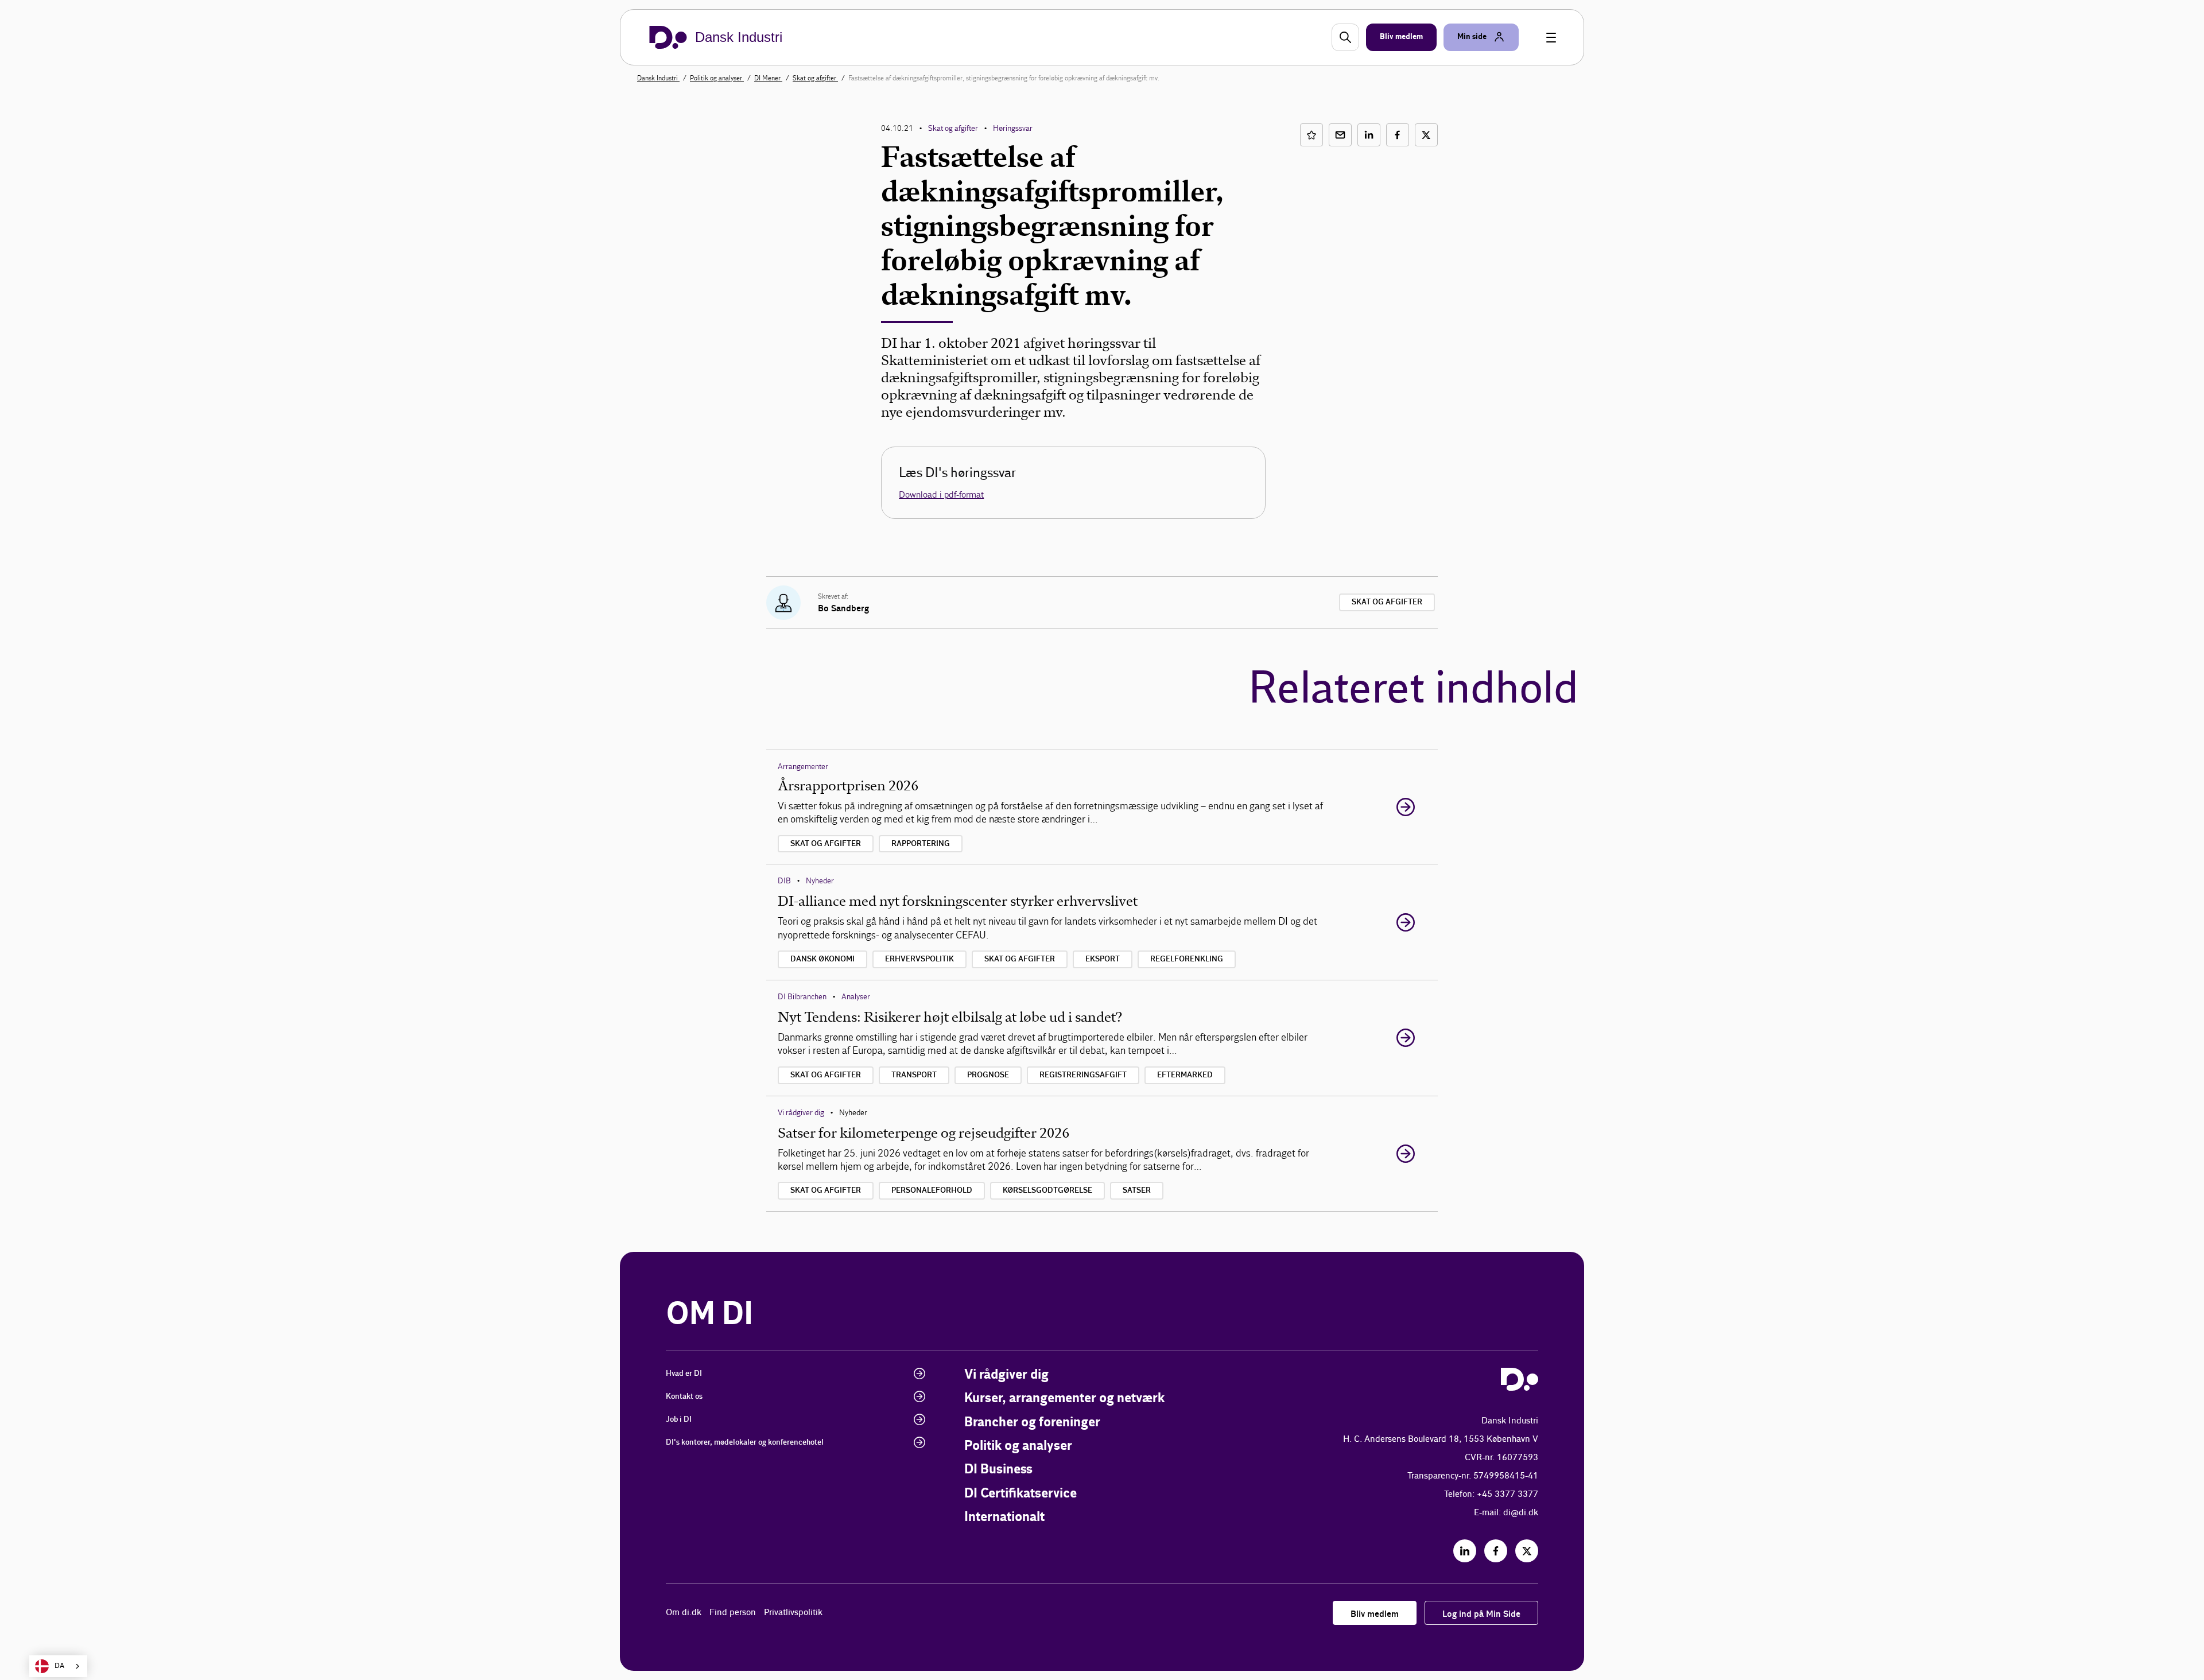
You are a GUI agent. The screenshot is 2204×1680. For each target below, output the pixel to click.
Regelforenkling (1187, 959)
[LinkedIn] (1465, 1551)
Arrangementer (803, 767)
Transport (914, 1075)
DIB (784, 881)
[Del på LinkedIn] (1369, 135)
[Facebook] (1496, 1551)
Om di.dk (684, 1613)
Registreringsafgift (1083, 1075)
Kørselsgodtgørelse (1047, 1190)
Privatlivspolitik (793, 1613)
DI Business (998, 1470)
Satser (1137, 1190)
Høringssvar (1013, 128)
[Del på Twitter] (1426, 135)
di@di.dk (1521, 1513)
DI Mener (768, 78)
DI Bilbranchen (802, 997)
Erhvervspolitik (919, 959)
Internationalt (1004, 1517)
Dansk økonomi (822, 959)
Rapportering (921, 844)
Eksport (1103, 959)
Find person (733, 1613)
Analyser (856, 997)
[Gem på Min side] (1311, 135)
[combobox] (58, 1666)
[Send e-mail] (1340, 135)
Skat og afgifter (815, 78)
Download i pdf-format (941, 494)
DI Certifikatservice (1020, 1494)
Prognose (988, 1075)
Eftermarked (1185, 1075)
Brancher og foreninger (1032, 1423)
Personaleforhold (932, 1190)
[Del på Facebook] (1398, 135)
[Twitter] (1527, 1551)
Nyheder (820, 881)
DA (59, 1666)
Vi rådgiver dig (801, 1113)
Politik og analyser (717, 78)
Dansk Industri (658, 78)
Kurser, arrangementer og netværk (1064, 1398)
